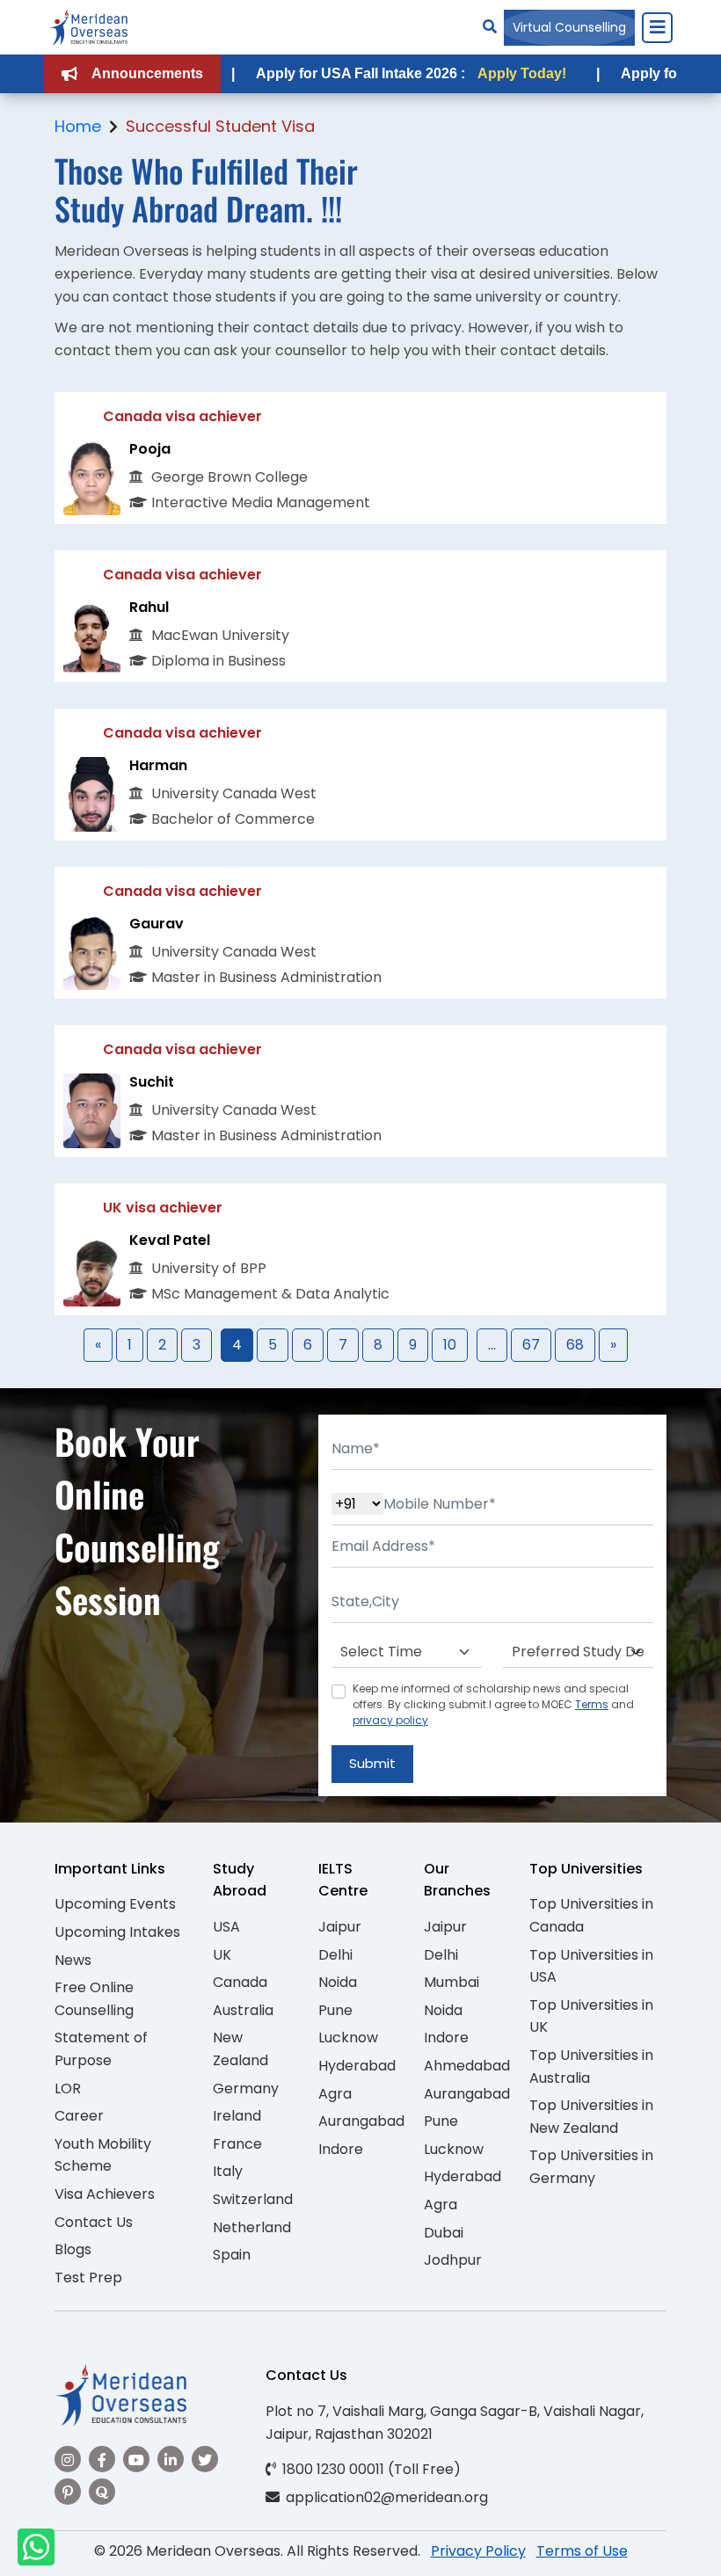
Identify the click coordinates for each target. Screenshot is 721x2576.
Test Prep (88, 2278)
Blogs (73, 2249)
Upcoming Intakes (117, 1932)
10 (450, 1345)
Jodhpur (453, 2260)
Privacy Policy (478, 2551)
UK (222, 1955)
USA (226, 1927)
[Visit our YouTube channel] (136, 2459)
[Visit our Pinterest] (68, 2492)
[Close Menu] (657, 27)
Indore (341, 2149)
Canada (240, 1982)
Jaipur (340, 1927)
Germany (246, 2088)
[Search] (490, 27)
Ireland (237, 2116)
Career (79, 2116)
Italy (228, 2171)
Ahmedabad (467, 2066)
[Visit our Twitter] (205, 2459)
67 (531, 1345)
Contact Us (94, 2222)
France (237, 2144)
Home (78, 126)
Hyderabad (357, 2066)
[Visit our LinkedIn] (171, 2459)
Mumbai (452, 1982)
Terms (592, 1704)
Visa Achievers (105, 2194)
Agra (335, 2094)
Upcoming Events (115, 1904)
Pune (335, 2010)
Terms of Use (582, 2551)
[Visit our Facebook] (102, 2459)
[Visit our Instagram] (68, 2459)
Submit (372, 1763)
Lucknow (348, 2038)
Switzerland (253, 2199)
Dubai (444, 2233)
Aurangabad (361, 2121)
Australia (243, 2010)
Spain (232, 2255)
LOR (68, 2088)
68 (575, 1345)
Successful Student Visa (220, 126)
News (73, 1960)
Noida (338, 1982)
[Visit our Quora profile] (102, 2492)
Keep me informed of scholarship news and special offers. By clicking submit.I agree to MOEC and (493, 1704)
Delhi (335, 1955)
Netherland (252, 2227)
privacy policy (390, 1720)
